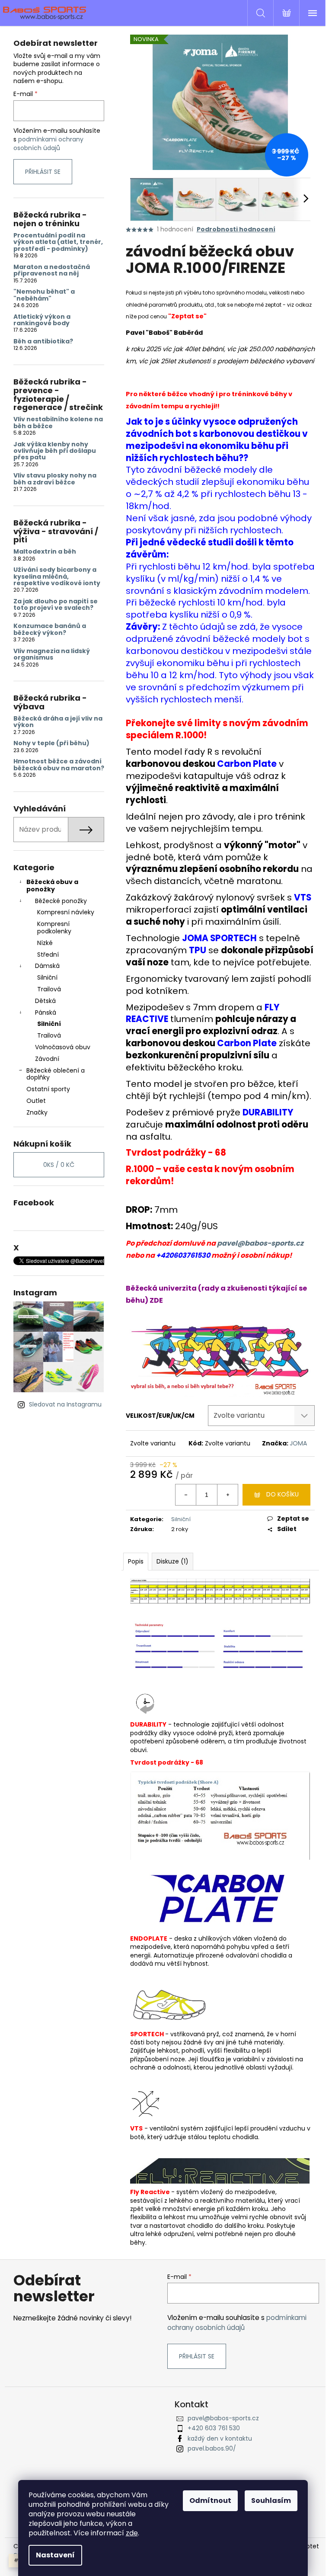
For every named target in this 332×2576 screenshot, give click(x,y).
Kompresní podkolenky (54, 928)
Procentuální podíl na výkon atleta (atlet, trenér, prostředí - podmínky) (58, 242)
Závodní (47, 1059)
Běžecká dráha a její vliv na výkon (58, 722)
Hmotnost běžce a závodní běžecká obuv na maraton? (59, 765)
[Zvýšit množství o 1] (227, 1495)
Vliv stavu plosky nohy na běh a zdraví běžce (55, 479)
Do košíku (283, 1494)
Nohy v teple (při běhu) (51, 743)
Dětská (45, 1001)
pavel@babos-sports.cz (260, 1243)
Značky (37, 1112)
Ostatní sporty (48, 1089)
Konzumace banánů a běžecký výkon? (50, 630)
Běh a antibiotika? (43, 341)
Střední (48, 955)
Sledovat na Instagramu (65, 1404)
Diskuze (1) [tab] (172, 1561)
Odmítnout (210, 2501)
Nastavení (55, 2555)
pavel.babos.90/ (212, 2448)
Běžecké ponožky (61, 901)
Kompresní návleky (66, 912)
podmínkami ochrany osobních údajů (48, 144)
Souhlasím (271, 2501)
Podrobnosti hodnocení (236, 229)
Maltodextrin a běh (45, 552)
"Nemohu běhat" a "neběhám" (44, 295)
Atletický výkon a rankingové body (42, 320)
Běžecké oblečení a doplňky (56, 1074)
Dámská (47, 966)
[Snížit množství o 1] (186, 1495)
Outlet (36, 1101)
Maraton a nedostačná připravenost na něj (52, 271)
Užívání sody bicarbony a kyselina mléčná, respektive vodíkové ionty (57, 577)
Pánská (46, 1012)
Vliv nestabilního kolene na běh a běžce (58, 423)
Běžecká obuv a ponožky (52, 886)
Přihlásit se (43, 172)
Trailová (49, 989)
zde (132, 2533)
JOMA (298, 1443)
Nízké (45, 943)
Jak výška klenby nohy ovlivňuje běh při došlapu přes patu (55, 451)
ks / (59, 1165)
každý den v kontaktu (220, 2438)
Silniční (47, 977)
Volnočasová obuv (63, 1047)
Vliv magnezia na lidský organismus (52, 655)
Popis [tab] (136, 1561)
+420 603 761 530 (214, 2428)
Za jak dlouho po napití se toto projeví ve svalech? (56, 605)
